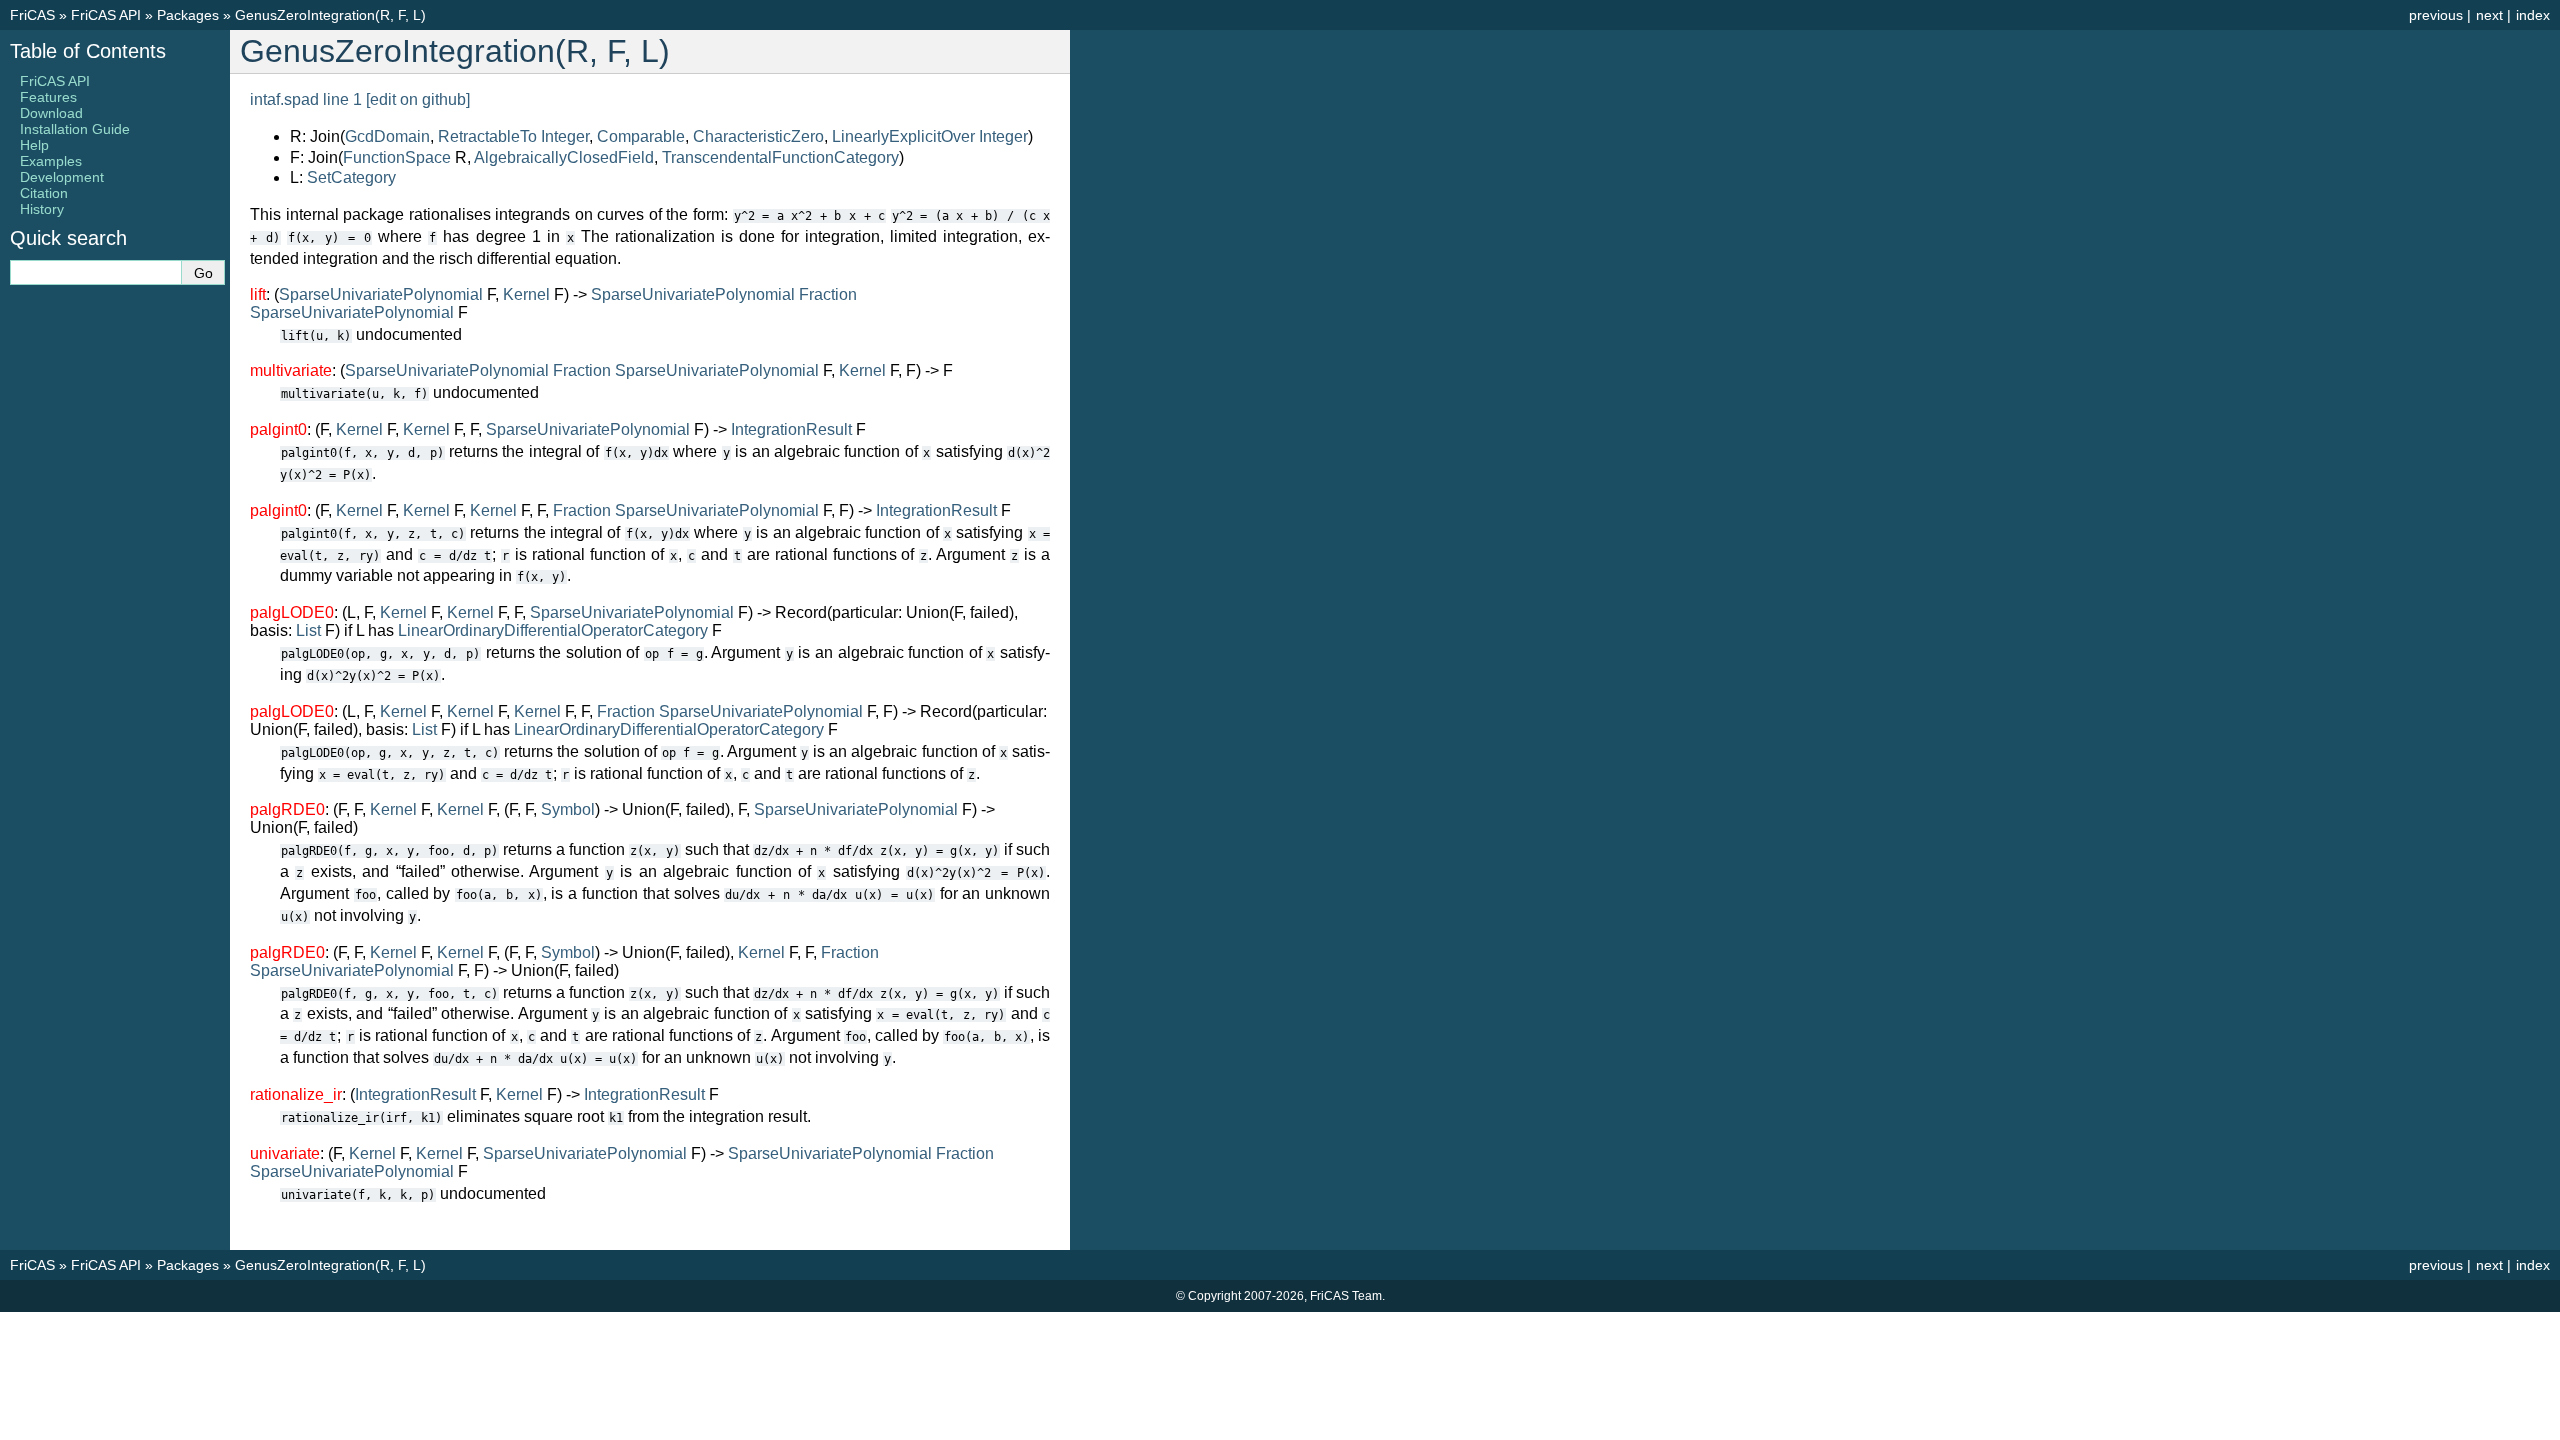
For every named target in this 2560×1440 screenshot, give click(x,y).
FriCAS (32, 15)
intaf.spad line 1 (306, 99)
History (42, 209)
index (2533, 15)
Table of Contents (88, 51)
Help (34, 145)
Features (48, 97)
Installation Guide (75, 129)
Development (62, 177)
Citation (44, 193)
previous (2436, 15)
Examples (51, 161)
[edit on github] (418, 99)
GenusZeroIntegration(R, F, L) (330, 15)
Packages (188, 15)
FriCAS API (106, 15)
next (2489, 15)
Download (51, 113)
